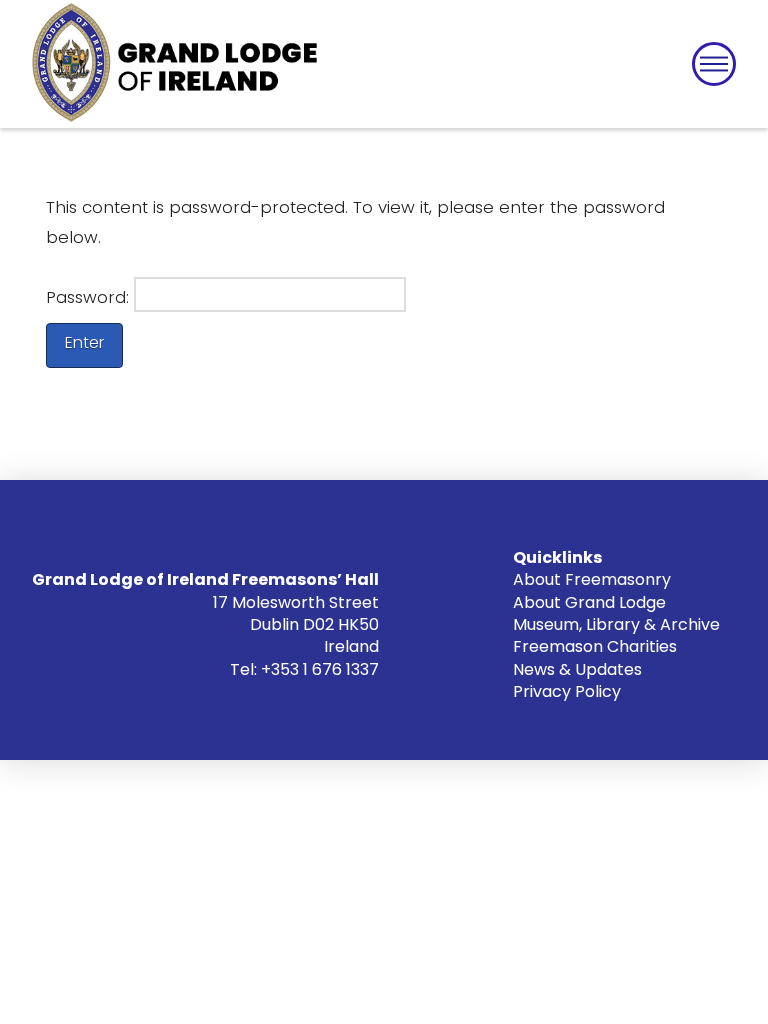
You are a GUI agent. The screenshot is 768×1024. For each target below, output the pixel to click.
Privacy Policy (567, 691)
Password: (90, 298)
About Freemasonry (592, 579)
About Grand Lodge (589, 602)
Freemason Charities (595, 646)
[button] (714, 64)
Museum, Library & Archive (616, 624)
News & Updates (577, 669)
